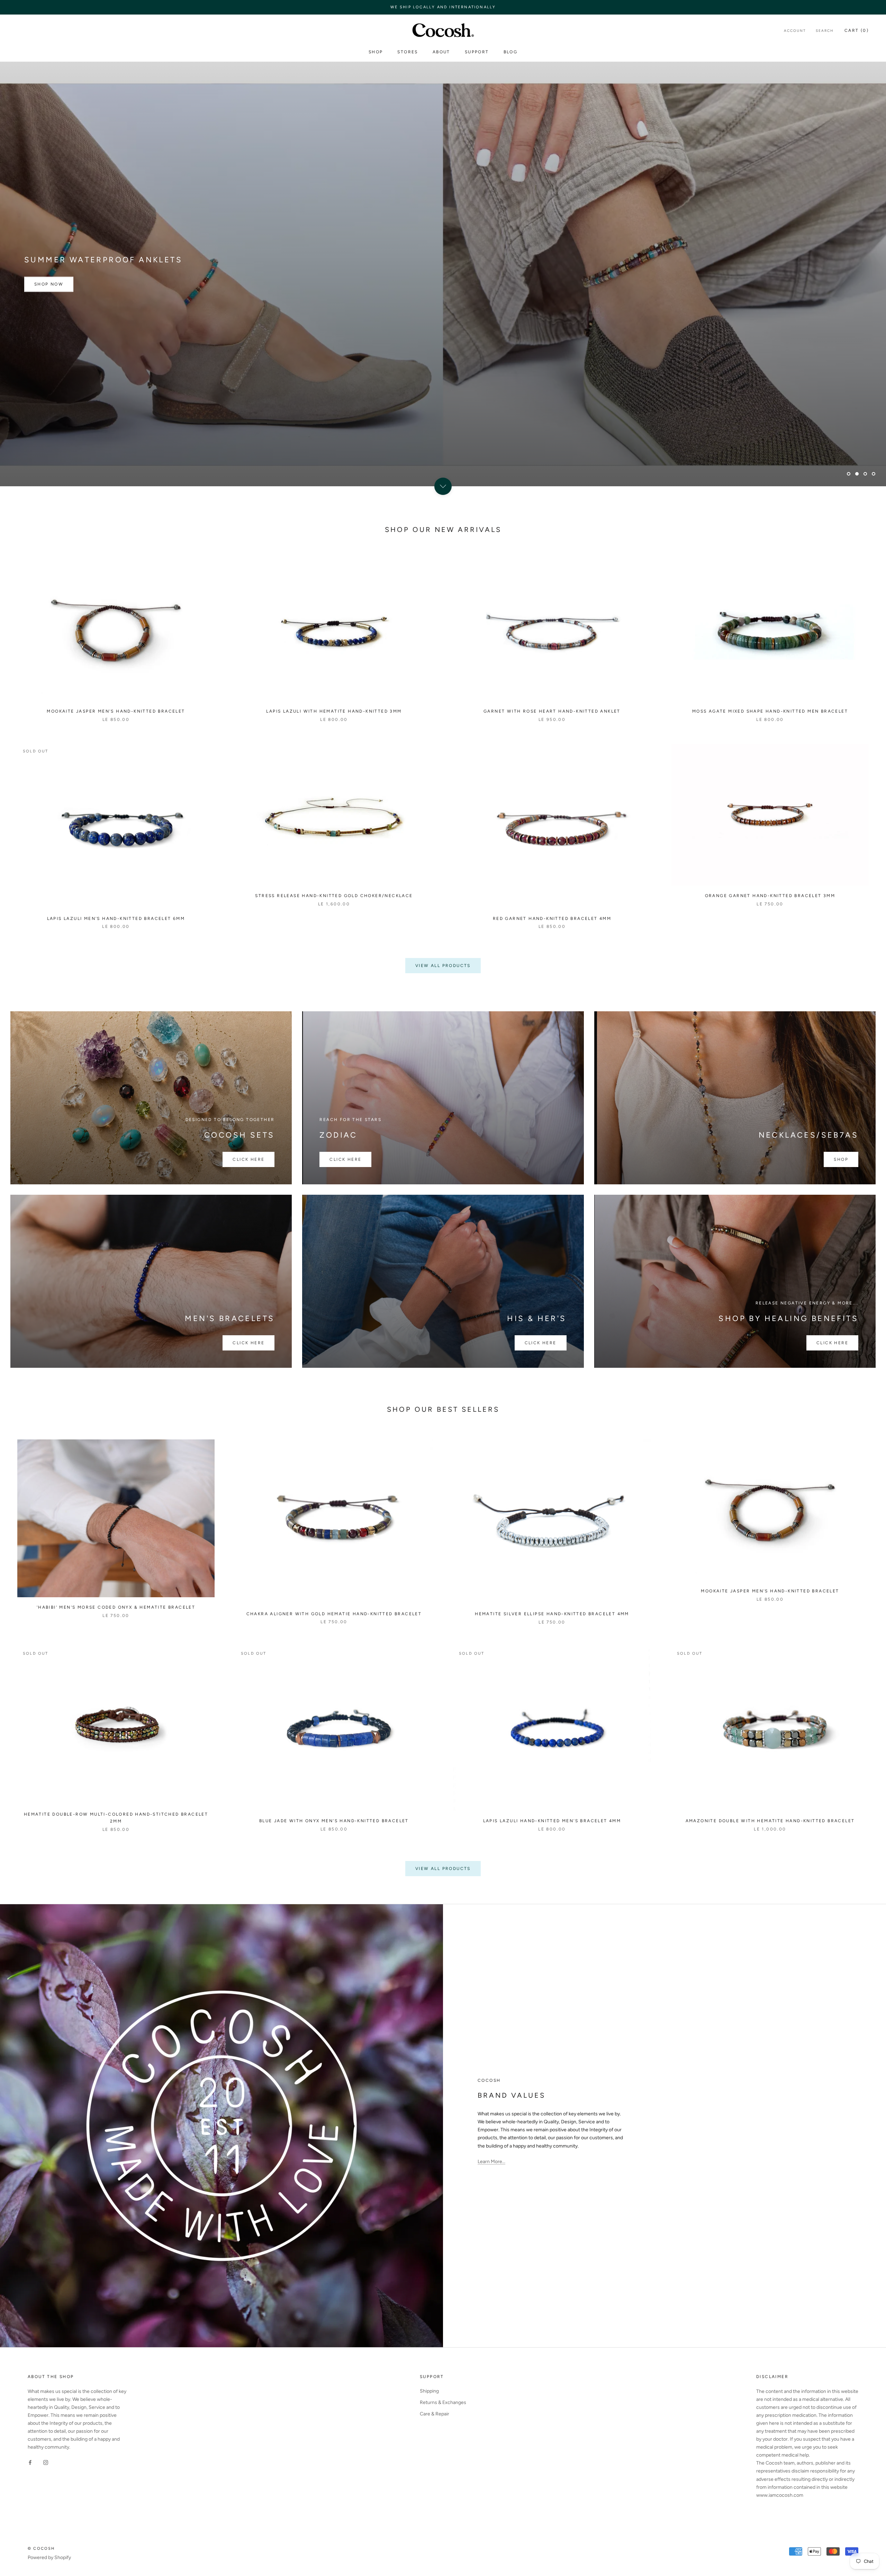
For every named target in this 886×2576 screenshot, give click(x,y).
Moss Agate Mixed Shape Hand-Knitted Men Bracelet (770, 711)
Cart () (857, 30)
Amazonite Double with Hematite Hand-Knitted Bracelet (770, 1821)
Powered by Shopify (49, 2557)
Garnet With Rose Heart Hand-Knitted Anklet (552, 711)
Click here (248, 1159)
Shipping (429, 2391)
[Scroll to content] (443, 486)
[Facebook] (30, 2462)
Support (477, 52)
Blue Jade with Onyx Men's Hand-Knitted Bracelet (334, 1821)
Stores (408, 52)
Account (795, 31)
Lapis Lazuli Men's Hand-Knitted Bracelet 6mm (116, 919)
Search (825, 31)
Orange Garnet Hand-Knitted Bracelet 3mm (770, 896)
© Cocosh (41, 2548)
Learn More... (491, 2162)
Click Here (832, 1343)
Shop (376, 52)
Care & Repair (435, 2414)
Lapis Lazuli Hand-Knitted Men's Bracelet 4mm (552, 1821)
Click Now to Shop (62, 454)
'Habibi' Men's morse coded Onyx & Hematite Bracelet (116, 1607)
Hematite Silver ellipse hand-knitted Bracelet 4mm (552, 1614)
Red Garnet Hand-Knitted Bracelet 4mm (552, 919)
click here (248, 1343)
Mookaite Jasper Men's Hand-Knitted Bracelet (116, 711)
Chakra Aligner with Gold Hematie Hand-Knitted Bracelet (334, 1614)
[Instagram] (46, 2462)
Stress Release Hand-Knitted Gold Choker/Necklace (334, 896)
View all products (443, 966)
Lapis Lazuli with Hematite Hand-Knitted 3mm (334, 711)
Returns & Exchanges (443, 2402)
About (441, 52)
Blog (511, 52)
